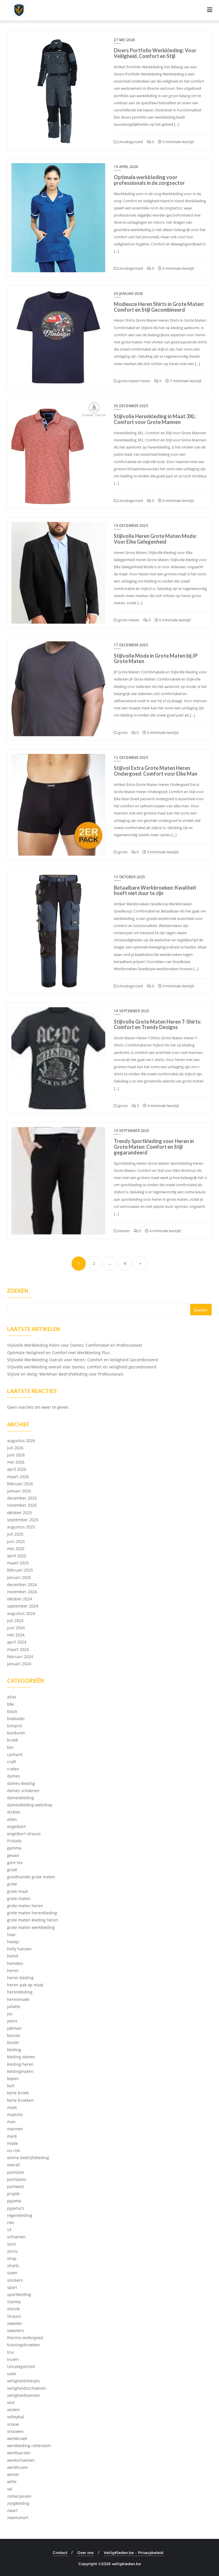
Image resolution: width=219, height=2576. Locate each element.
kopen (13, 2078)
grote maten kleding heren (33, 1920)
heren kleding (20, 1978)
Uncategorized (130, 142)
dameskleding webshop (30, 1805)
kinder (13, 2042)
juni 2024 (16, 1628)
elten (12, 1819)
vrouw (13, 2424)
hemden (15, 1963)
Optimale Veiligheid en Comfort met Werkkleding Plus (58, 1353)
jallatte (14, 2006)
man (11, 2122)
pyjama (14, 2201)
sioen (12, 2273)
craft (12, 1762)
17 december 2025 (131, 645)
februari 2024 (20, 1657)
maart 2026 (18, 1477)
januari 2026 (19, 1491)
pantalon (16, 2172)
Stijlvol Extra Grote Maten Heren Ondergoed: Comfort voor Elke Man (156, 771)
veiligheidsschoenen (27, 2388)
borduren (16, 1733)
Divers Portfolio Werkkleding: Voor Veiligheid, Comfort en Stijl (155, 53)
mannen (15, 2129)
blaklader (16, 1719)
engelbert (16, 1827)
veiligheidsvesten (24, 2395)
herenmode (18, 1999)
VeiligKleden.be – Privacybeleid (134, 2553)
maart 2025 (18, 1563)
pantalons (17, 2179)
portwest (16, 2186)
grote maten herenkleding (32, 1913)
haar (12, 1934)
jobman (14, 2028)
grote (122, 732)
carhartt (15, 1755)
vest (11, 2402)
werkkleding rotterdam (29, 2446)
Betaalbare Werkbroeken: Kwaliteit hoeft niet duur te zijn (155, 890)
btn (10, 1747)
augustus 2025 (21, 1527)
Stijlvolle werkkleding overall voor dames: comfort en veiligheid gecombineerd (82, 1367)
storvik (13, 2309)
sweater (15, 2323)
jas (10, 2014)
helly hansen (19, 1949)
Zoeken (18, 1291)
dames (124, 1231)
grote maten (128, 620)
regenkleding (20, 2215)
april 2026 (17, 1469)
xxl (10, 2489)
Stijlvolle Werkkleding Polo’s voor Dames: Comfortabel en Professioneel (75, 1345)
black (12, 1711)
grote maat (18, 1891)
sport (12, 2287)
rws (11, 2222)
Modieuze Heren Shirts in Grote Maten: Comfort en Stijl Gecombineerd (159, 307)
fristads (14, 1841)
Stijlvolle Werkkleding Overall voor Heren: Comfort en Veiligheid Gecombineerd (83, 1360)
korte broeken (20, 2100)
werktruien (18, 2467)
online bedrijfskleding (28, 2158)
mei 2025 (16, 1549)
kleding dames (21, 2057)
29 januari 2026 (128, 294)
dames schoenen (23, 1791)
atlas (12, 1697)
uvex (12, 2374)
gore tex (15, 1863)
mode (13, 2143)
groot (123, 1106)
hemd (13, 1956)
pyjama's (16, 2208)
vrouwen (15, 2431)
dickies (14, 1812)
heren (13, 1970)
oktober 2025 (20, 1513)
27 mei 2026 (124, 40)
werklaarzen (19, 2453)
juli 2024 (15, 1621)
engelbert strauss (24, 1834)
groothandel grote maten (31, 1877)
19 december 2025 (131, 526)
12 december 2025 (131, 757)
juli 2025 (15, 1534)
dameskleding (21, 1798)
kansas (14, 2035)
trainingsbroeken (24, 2345)
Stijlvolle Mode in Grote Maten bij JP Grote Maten (156, 658)
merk (12, 2136)
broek (13, 1740)
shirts (13, 2251)
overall (14, 2165)
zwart (12, 2510)
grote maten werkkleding (31, 1927)
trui (11, 2352)
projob (13, 2194)
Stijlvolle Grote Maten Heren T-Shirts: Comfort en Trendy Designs (158, 1024)
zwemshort (18, 2518)
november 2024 (22, 1592)
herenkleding (20, 1992)
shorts (13, 2266)
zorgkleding (18, 2503)
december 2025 (22, 1498)
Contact (60, 2553)
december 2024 (22, 1585)
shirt (12, 2244)
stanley (14, 2302)
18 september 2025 (132, 1011)
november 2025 (22, 1505)
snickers (15, 2280)
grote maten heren (134, 381)
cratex (13, 1769)
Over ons (86, 2553)
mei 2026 (16, 1462)
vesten (13, 2410)
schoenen (16, 2237)
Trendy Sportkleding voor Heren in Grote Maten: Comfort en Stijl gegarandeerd (154, 1147)
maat (12, 2107)
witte (12, 2482)
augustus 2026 (21, 1441)
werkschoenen (21, 2460)
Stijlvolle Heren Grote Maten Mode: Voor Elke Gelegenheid (155, 539)
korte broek (18, 2093)
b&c (11, 1704)
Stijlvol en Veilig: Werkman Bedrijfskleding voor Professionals (65, 1374)
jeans (12, 2021)
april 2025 (17, 1556)
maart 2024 (18, 1649)
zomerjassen (19, 2496)
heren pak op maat (25, 1985)
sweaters (16, 2330)
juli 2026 (15, 1448)
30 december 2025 (131, 406)
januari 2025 (19, 1577)
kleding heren (20, 2064)
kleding (14, 2050)
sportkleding (19, 2294)
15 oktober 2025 (129, 877)
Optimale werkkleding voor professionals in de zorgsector (149, 180)
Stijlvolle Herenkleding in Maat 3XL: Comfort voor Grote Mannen (155, 419)
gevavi (13, 1855)
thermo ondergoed (25, 2338)
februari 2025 (20, 1570)
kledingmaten (20, 2071)
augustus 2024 (21, 1613)
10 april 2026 (126, 167)
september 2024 (23, 1606)
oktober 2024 (20, 1599)
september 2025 (23, 1520)
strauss (14, 2316)
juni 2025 (16, 1541)
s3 (9, 2230)
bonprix (15, 1726)
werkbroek (17, 2438)
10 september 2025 (132, 1131)
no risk (14, 2150)
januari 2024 (19, 1664)
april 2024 (17, 1642)
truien (13, 2359)
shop (12, 2258)
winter (13, 2474)
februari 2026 (20, 1484)
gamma (14, 1848)
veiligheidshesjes (24, 2381)
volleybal (16, 2417)
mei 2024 (16, 1635)
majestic (15, 2114)
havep (13, 1942)
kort (11, 2086)
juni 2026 (16, 1455)
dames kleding (21, 1783)
